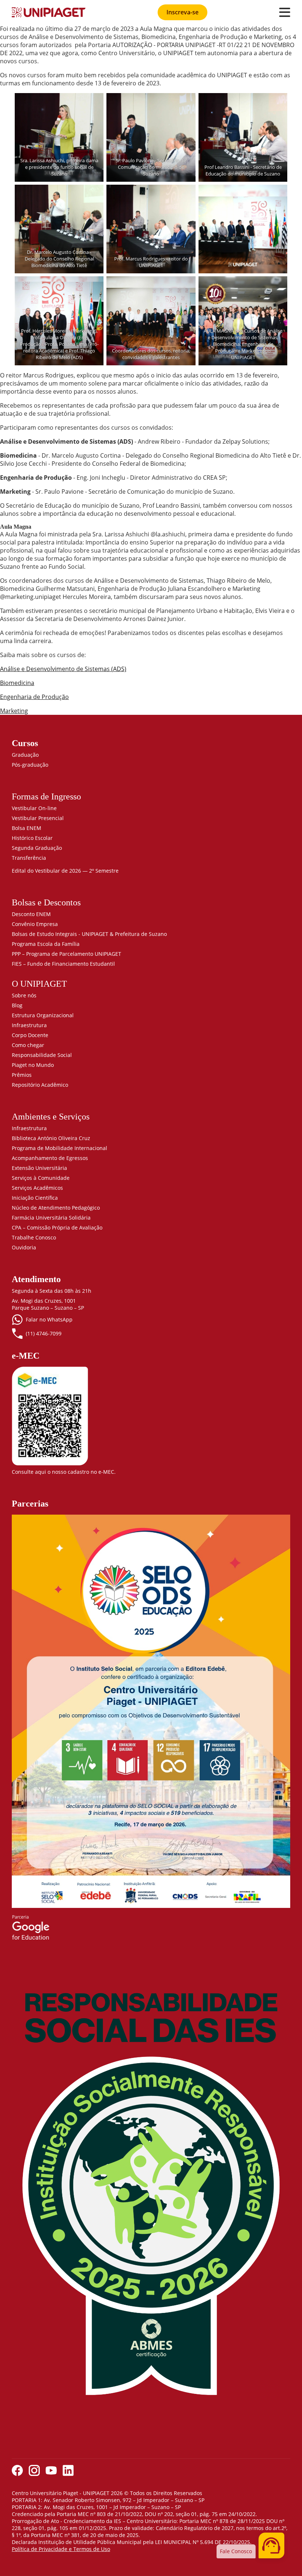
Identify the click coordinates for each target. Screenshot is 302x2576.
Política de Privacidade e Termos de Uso (61, 2549)
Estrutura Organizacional (43, 1015)
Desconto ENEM (31, 914)
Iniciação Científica (35, 1198)
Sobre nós (24, 995)
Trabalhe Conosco (34, 1237)
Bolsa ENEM (27, 828)
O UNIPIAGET (39, 984)
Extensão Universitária (39, 1168)
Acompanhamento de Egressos (50, 1158)
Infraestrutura (29, 1025)
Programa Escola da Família (46, 944)
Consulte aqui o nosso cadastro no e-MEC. (64, 1472)
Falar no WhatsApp (49, 1319)
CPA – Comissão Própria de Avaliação (57, 1227)
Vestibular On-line (34, 808)
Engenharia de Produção (34, 697)
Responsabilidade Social (42, 1055)
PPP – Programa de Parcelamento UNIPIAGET (66, 954)
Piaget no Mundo (33, 1065)
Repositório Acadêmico (40, 1085)
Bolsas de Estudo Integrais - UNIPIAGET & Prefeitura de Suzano (89, 934)
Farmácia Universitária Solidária (51, 1218)
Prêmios (22, 1075)
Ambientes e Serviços (51, 1117)
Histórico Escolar (32, 838)
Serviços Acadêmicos (37, 1188)
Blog (17, 1005)
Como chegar (28, 1045)
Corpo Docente (30, 1035)
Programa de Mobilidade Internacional (59, 1148)
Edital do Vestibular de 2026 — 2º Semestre (65, 871)
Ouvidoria (24, 1247)
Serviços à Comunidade (41, 1178)
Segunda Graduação (37, 848)
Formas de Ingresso (46, 796)
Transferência (29, 858)
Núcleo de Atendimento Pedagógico (56, 1208)
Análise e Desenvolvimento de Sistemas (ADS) (63, 669)
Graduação (25, 755)
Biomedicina (17, 683)
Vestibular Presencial (38, 818)
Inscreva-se (182, 12)
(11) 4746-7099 (44, 1333)
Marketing (14, 711)
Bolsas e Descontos (46, 902)
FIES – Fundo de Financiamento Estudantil (63, 964)
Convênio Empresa (35, 924)
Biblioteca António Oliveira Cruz (51, 1138)
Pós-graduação (30, 765)
